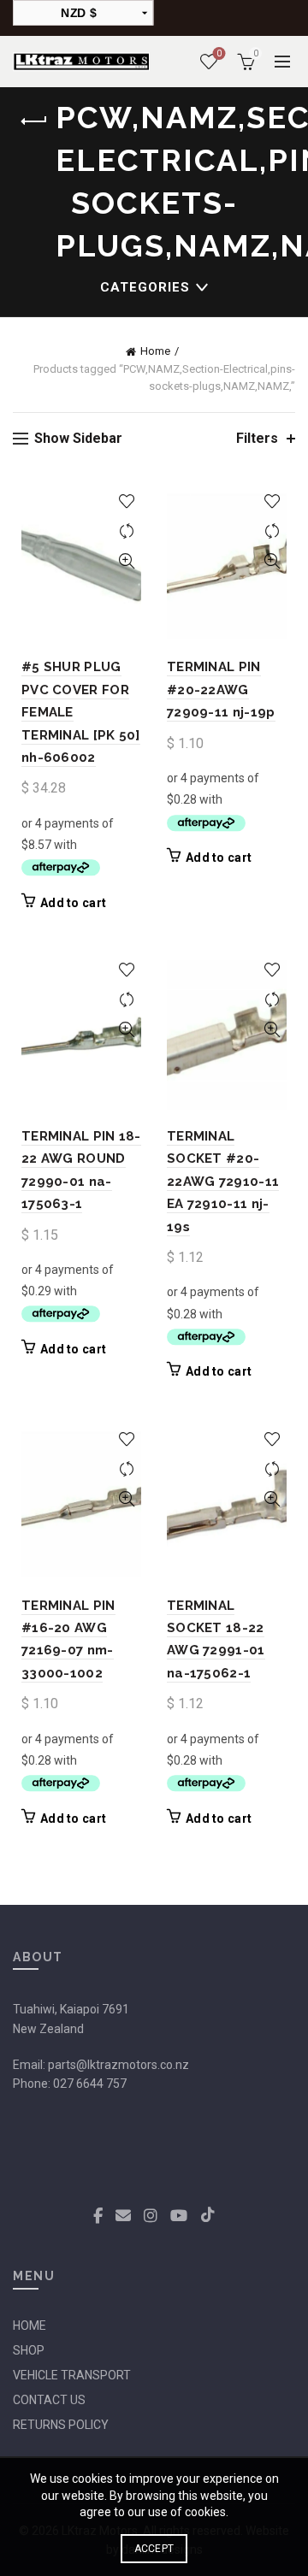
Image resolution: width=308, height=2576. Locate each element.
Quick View (126, 561)
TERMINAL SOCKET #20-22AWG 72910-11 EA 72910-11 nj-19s (223, 1182)
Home (155, 351)
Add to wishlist (126, 501)
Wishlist (219, 53)
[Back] (34, 121)
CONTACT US (49, 2400)
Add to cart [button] (73, 903)
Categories (145, 287)
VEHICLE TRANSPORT (72, 2375)
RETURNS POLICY (61, 2425)
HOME (30, 2325)
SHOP (29, 2350)
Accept (154, 2549)
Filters (257, 438)
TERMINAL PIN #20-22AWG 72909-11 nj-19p (221, 690)
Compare (126, 531)
